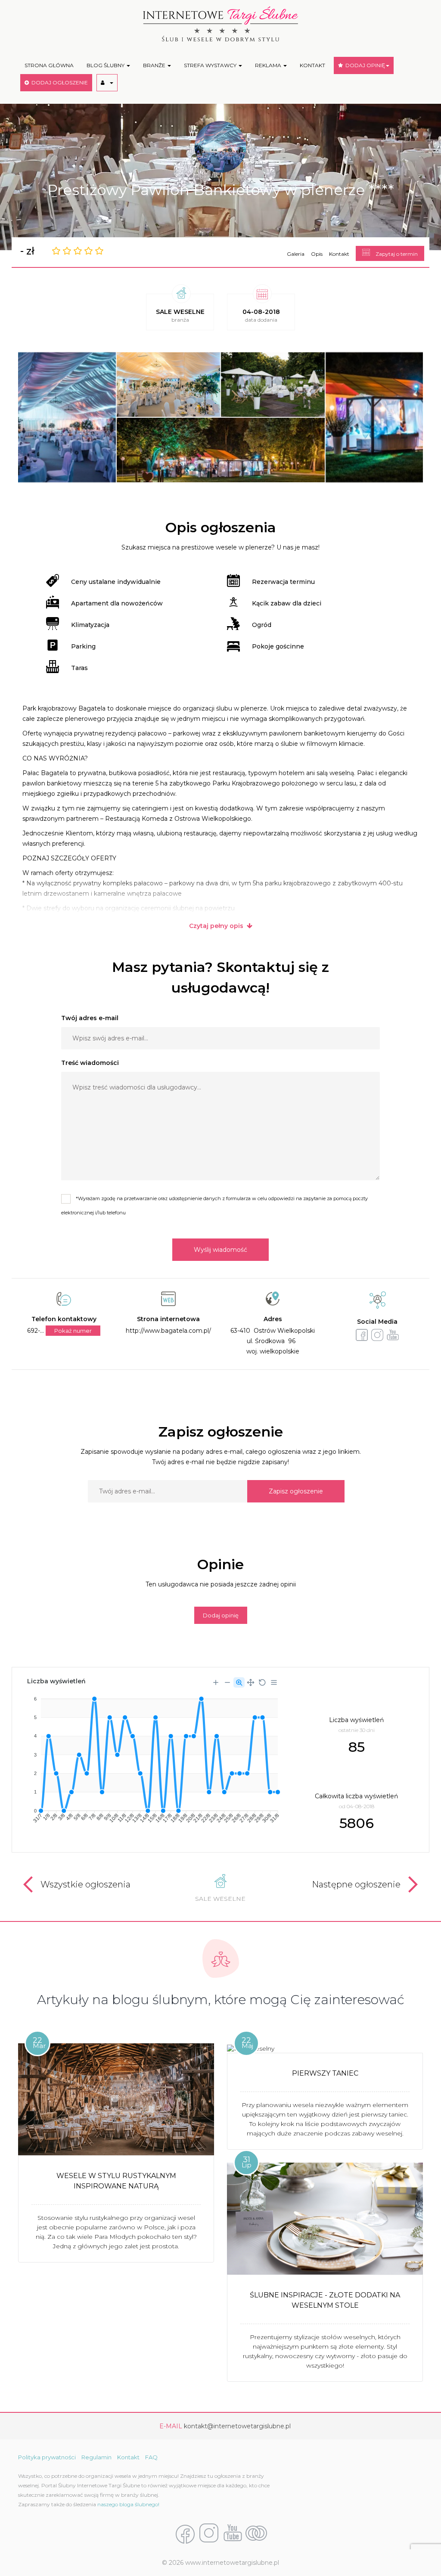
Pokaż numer (73, 1331)
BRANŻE (155, 65)
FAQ (151, 2457)
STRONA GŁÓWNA (49, 65)
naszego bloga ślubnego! (128, 2504)
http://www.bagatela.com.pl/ (168, 1331)
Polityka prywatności (47, 2457)
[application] (152, 1757)
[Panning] (251, 1682)
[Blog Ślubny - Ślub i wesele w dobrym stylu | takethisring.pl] (256, 2533)
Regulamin (96, 2457)
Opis (317, 254)
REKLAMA (269, 65)
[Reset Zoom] (262, 1682)
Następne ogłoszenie (356, 1884)
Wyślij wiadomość (220, 1250)
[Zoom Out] (227, 1682)
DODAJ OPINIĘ (364, 65)
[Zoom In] (216, 1682)
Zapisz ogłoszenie (296, 1491)
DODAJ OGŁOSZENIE (58, 82)
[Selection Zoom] (239, 1682)
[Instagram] (209, 2533)
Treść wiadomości (90, 1063)
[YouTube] (233, 2533)
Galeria (296, 254)
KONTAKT (312, 65)
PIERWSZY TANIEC (325, 2073)
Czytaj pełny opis (218, 926)
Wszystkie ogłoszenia (85, 1884)
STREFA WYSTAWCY (211, 65)
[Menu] (274, 1682)
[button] (107, 83)
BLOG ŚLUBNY (106, 65)
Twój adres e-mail (90, 1018)
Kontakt (339, 254)
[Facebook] (185, 2533)
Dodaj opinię (221, 1615)
